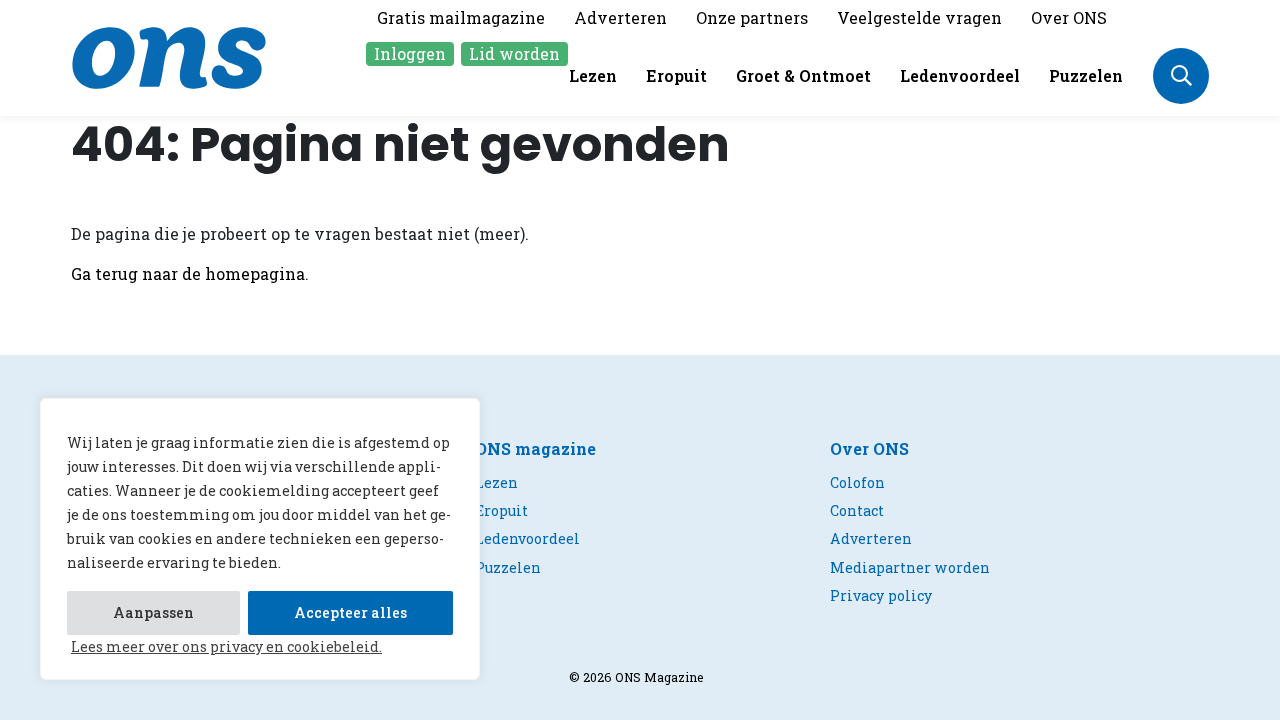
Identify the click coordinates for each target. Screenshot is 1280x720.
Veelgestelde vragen (919, 17)
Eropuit (676, 75)
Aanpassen (153, 612)
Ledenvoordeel (960, 75)
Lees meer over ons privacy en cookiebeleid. (226, 646)
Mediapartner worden (910, 567)
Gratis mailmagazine (461, 17)
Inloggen (410, 53)
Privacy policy (881, 595)
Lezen (593, 75)
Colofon (857, 482)
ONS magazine (535, 448)
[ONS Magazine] (169, 55)
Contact (857, 510)
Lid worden (514, 53)
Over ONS (1069, 17)
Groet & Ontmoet (803, 75)
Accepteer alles (350, 612)
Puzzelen (1086, 75)
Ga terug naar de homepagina (188, 273)
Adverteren (620, 17)
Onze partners (752, 17)
